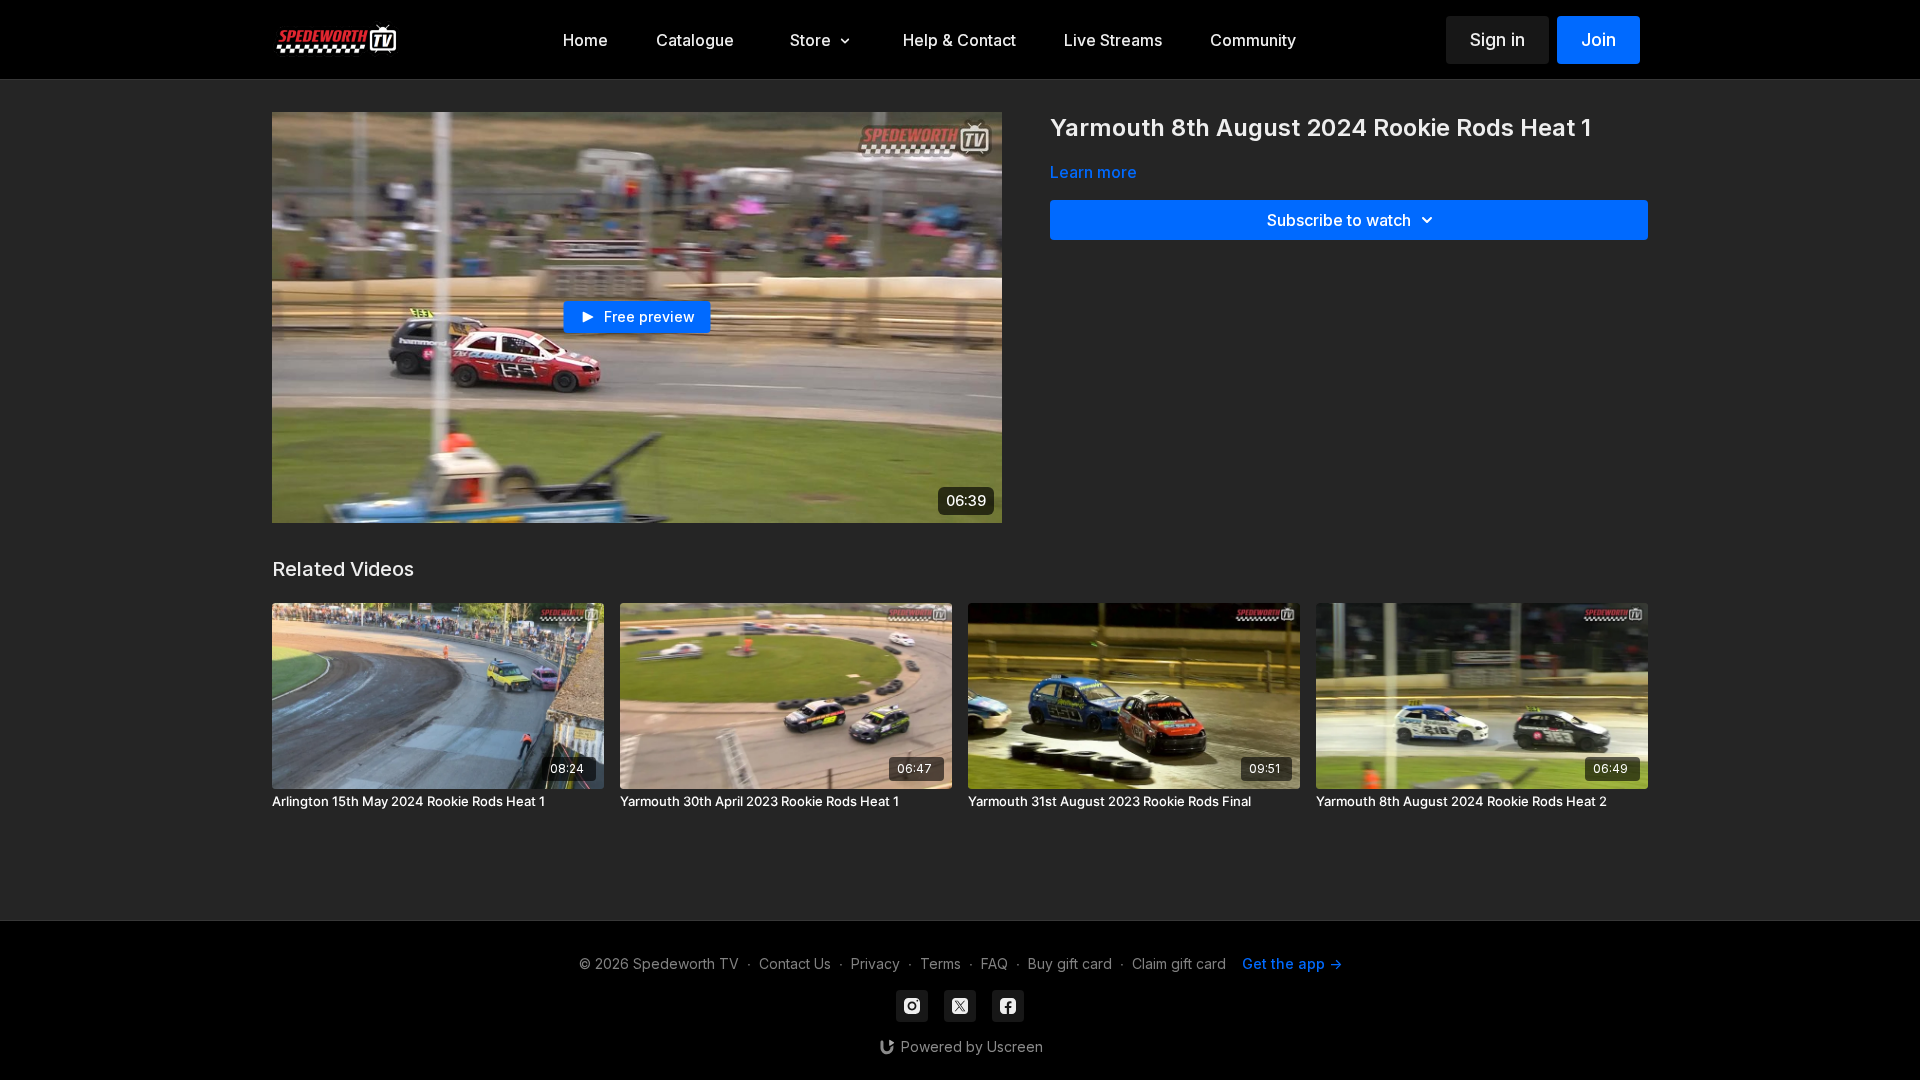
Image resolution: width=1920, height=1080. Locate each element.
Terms (940, 963)
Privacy (875, 963)
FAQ (994, 963)
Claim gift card (1179, 963)
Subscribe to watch (1339, 220)
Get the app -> (1292, 963)
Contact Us (795, 963)
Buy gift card (1070, 963)
